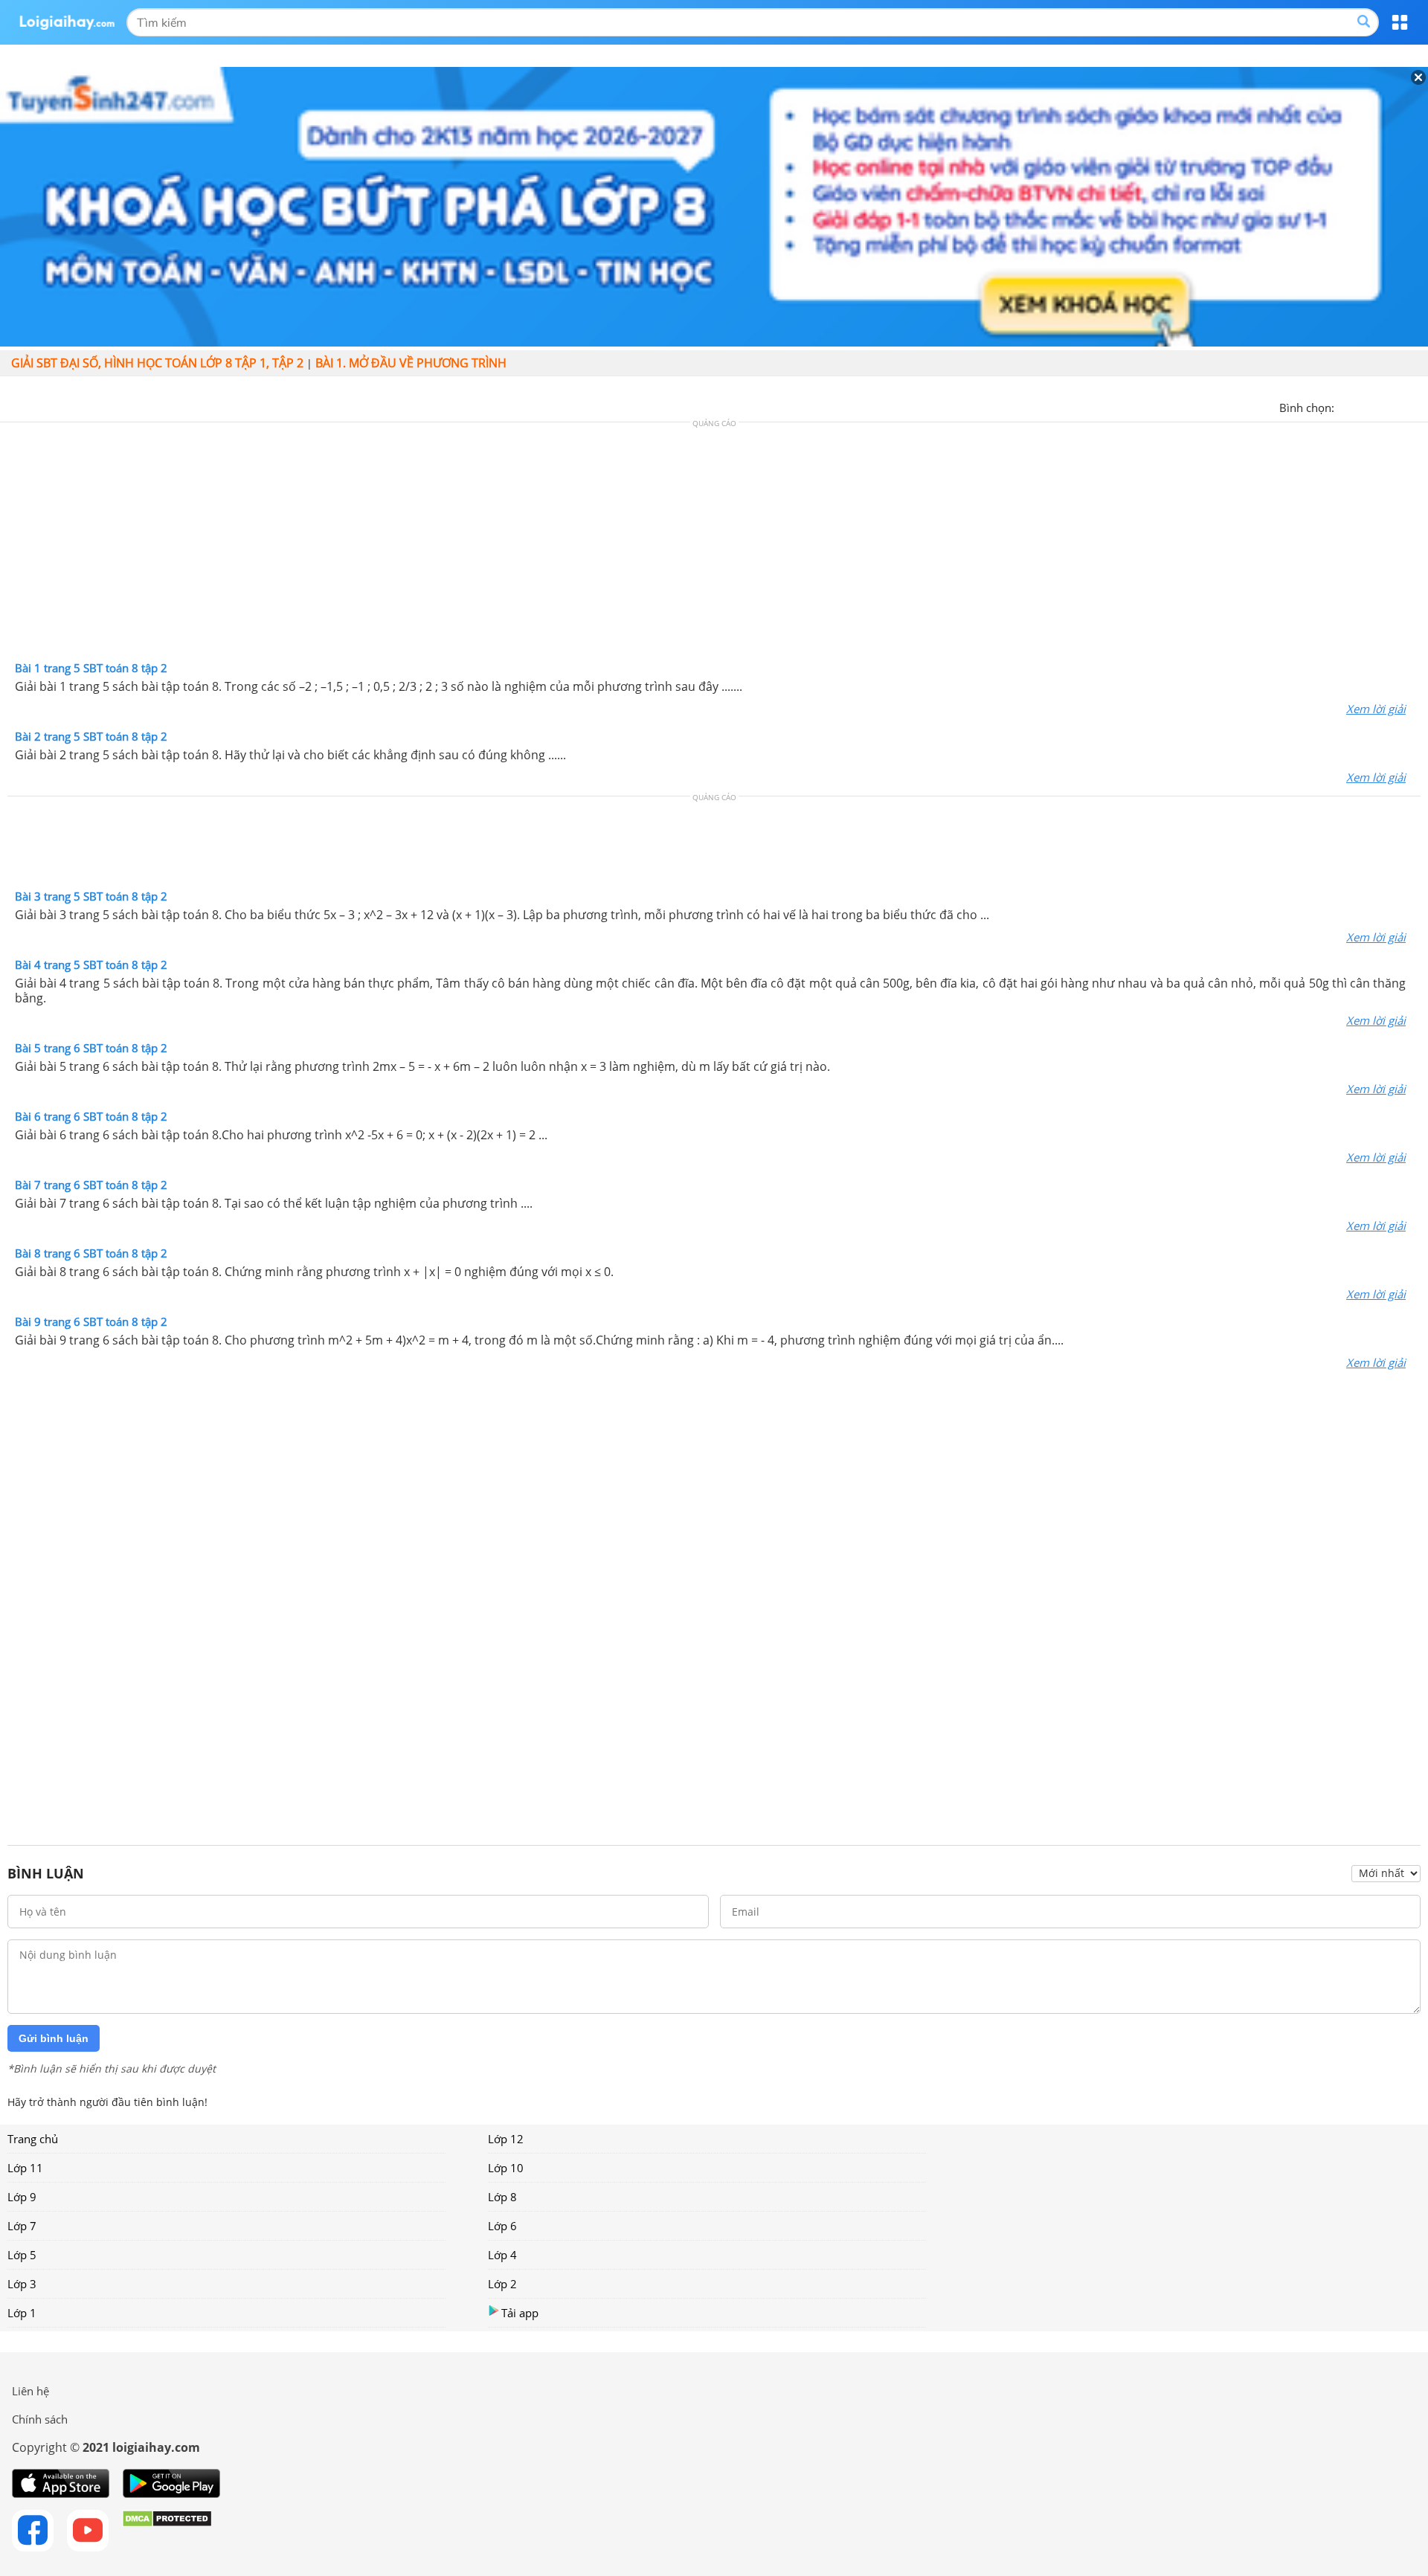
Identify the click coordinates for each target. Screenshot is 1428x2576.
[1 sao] (1346, 406)
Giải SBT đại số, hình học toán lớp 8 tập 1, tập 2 (157, 363)
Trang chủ (33, 2139)
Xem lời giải (1376, 709)
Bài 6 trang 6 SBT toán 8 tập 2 (91, 1116)
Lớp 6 (502, 2226)
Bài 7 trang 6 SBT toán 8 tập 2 (91, 1185)
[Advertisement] (714, 545)
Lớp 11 (25, 2168)
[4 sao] (1400, 406)
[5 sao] (1418, 406)
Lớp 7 (22, 2226)
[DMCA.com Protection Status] (167, 2531)
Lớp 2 (502, 2284)
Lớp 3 (22, 2284)
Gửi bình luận (54, 2038)
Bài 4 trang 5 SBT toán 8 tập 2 (91, 965)
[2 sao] (1364, 406)
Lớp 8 (502, 2197)
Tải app (520, 2313)
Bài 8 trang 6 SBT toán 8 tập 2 (91, 1253)
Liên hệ (30, 2391)
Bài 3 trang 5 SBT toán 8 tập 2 (91, 896)
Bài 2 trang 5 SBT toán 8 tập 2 (91, 736)
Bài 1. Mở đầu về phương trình (411, 363)
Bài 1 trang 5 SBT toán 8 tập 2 (91, 668)
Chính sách (40, 2419)
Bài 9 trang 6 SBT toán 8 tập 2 (91, 1321)
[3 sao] (1382, 406)
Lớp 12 (506, 2139)
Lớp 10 (506, 2168)
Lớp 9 (22, 2197)
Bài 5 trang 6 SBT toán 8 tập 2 (91, 1048)
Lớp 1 (22, 2313)
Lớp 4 (502, 2255)
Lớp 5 (22, 2255)
